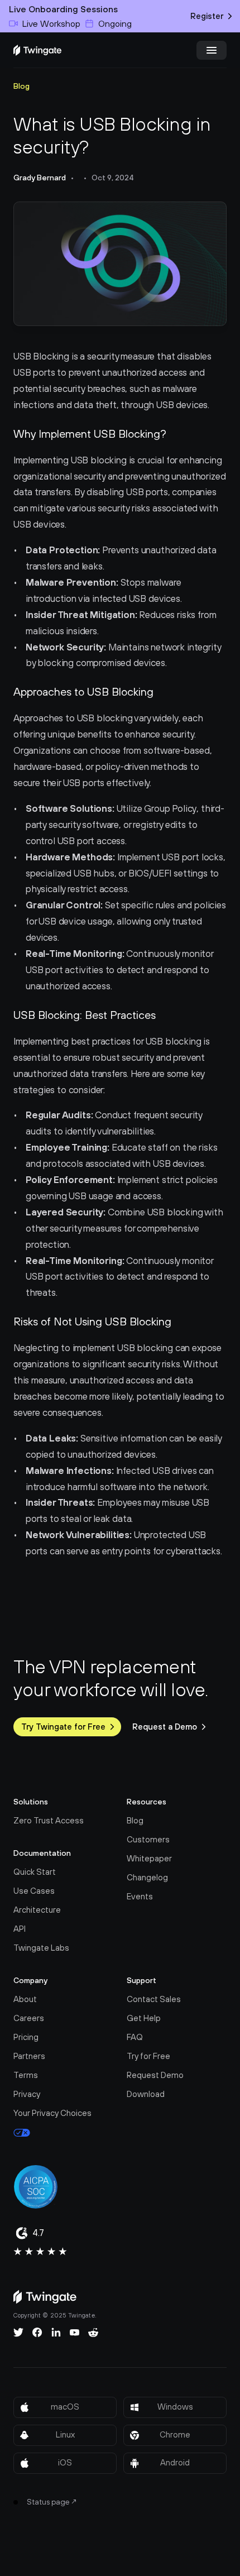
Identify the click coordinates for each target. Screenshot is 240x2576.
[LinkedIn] (56, 2333)
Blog (21, 86)
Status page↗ (52, 2502)
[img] (37, 50)
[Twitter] (18, 2333)
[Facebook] (37, 2333)
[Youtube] (75, 2333)
